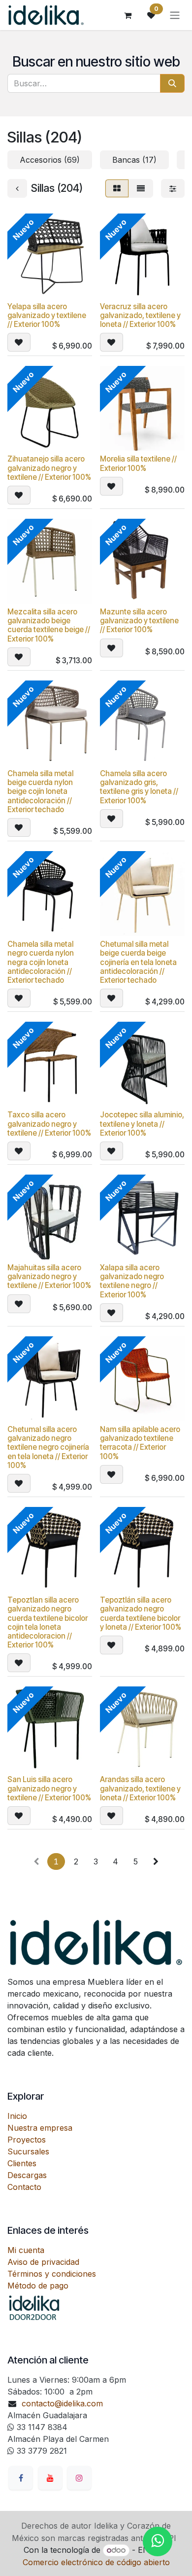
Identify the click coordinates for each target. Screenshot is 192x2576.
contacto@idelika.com (62, 2403)
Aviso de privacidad (43, 2262)
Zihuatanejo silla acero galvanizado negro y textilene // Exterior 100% (49, 468)
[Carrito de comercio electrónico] (128, 15)
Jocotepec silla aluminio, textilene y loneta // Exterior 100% (142, 1124)
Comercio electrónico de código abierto (96, 2562)
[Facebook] (21, 2478)
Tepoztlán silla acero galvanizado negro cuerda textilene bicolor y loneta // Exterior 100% (141, 1613)
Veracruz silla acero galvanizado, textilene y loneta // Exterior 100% (140, 315)
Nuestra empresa (40, 2128)
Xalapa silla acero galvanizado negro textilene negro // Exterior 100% (132, 1281)
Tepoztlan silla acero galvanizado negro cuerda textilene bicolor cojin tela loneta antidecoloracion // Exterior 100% (48, 1622)
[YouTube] (50, 2478)
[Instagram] (79, 2478)
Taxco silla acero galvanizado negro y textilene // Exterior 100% (49, 1124)
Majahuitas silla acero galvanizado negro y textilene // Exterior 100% (49, 1276)
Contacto (24, 2187)
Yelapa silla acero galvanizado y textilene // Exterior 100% (47, 315)
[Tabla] (117, 188)
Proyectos (27, 2140)
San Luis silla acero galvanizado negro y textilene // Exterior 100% (49, 1788)
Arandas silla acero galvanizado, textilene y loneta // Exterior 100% (140, 1788)
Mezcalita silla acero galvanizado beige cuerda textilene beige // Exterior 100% (49, 625)
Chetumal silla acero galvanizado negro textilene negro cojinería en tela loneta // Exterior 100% (48, 1447)
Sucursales (28, 2151)
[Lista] (141, 188)
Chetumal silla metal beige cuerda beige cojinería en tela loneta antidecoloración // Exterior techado (138, 962)
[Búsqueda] (172, 83)
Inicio (17, 2116)
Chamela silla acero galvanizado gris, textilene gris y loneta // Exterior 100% (139, 787)
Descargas (27, 2175)
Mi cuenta (26, 2250)
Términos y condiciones (52, 2274)
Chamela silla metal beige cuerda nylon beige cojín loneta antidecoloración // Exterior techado (40, 791)
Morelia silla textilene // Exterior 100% (138, 463)
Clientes (22, 2163)
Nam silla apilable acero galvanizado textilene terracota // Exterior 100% (140, 1443)
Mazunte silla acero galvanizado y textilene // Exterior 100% (139, 621)
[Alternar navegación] (175, 15)
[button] (19, 342)
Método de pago (38, 2286)
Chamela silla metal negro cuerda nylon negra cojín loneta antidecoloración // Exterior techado (41, 962)
